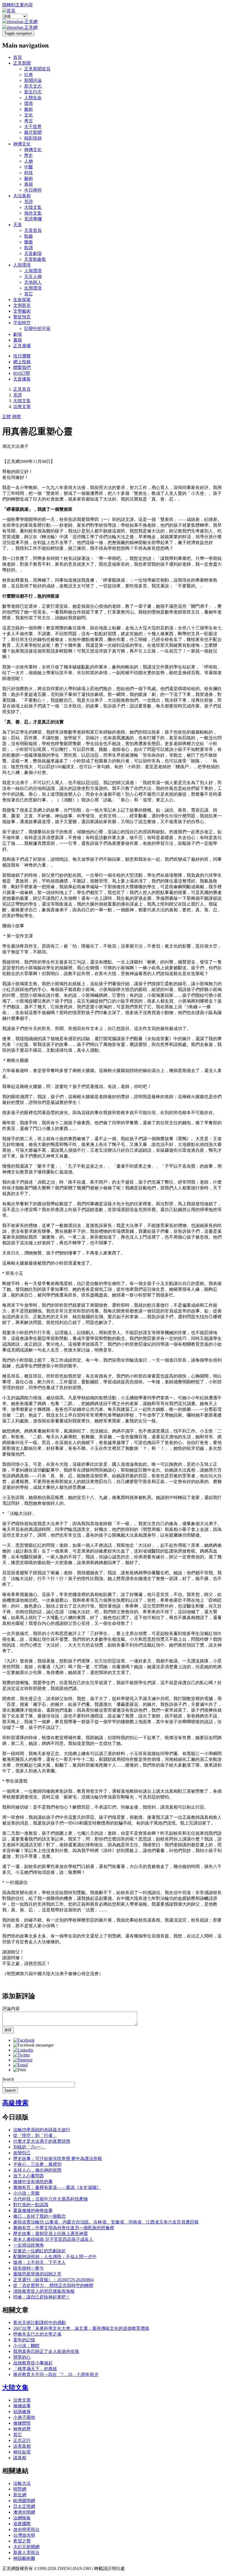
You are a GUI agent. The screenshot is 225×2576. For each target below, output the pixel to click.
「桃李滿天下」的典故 (35, 2369)
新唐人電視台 (26, 2553)
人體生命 (33, 98)
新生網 (20, 2495)
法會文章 (22, 406)
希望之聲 (22, 2541)
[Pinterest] (23, 2060)
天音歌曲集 (35, 259)
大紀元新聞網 (26, 2547)
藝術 (29, 109)
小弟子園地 (24, 2417)
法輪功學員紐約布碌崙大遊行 (42, 2130)
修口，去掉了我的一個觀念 (40, 2216)
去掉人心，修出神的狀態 (37, 2170)
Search (8, 2079)
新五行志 (33, 92)
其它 (29, 294)
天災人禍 (33, 277)
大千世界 (33, 127)
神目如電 (22, 2452)
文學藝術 (22, 311)
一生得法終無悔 (29, 2245)
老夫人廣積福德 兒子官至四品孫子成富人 (53, 2239)
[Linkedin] (23, 2050)
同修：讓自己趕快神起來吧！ (42, 2297)
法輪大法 (22, 2483)
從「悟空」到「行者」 (35, 2135)
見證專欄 (33, 219)
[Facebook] (24, 2040)
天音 (18, 225)
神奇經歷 (22, 2429)
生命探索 (22, 300)
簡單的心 (22, 2357)
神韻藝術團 (24, 2558)
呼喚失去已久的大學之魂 (37, 2334)
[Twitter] (22, 2055)
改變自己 (22, 2153)
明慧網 (20, 2489)
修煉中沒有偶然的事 (33, 2182)
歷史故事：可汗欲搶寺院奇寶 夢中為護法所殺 (58, 2159)
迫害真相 (22, 2446)
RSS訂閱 (22, 373)
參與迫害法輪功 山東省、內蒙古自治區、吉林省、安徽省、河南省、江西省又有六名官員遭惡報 (106, 2222)
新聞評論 (33, 80)
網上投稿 (22, 362)
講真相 (20, 2458)
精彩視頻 (33, 138)
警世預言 (22, 317)
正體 (7, 417)
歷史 (29, 155)
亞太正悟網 (24, 2506)
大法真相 (22, 196)
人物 (29, 161)
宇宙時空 (22, 323)
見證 (29, 202)
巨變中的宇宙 (37, 328)
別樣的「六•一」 (29, 2147)
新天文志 (33, 86)
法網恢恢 (22, 2518)
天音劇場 (33, 253)
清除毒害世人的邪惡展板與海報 (44, 2291)
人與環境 (22, 265)
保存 (8, 2030)
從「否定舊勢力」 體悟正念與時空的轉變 (53, 2285)
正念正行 (22, 2440)
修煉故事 (22, 2406)
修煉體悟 (22, 2423)
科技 (29, 173)
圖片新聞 (33, 132)
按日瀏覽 (22, 356)
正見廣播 (22, 346)
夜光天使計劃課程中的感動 (40, 2323)
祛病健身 (22, 2412)
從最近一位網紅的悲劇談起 (40, 2251)
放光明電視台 (26, 2529)
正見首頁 (22, 389)
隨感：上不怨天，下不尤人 (40, 2262)
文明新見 (22, 305)
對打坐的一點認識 (31, 2205)
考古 (29, 121)
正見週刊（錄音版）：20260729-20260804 (53, 2280)
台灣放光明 (24, 2535)
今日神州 (33, 190)
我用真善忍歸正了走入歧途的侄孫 (46, 2351)
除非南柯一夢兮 (29, 2268)
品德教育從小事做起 (33, 2363)
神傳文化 (22, 144)
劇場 (18, 334)
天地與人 (33, 282)
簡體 (16, 417)
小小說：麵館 (26, 2346)
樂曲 (29, 242)
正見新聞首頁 (37, 69)
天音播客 (22, 379)
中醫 (29, 167)
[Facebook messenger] (33, 2045)
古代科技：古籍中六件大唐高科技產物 (50, 2199)
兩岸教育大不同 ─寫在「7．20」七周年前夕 (56, 2374)
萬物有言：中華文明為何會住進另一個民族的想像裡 (64, 2228)
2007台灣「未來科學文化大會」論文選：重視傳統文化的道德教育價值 (81, 2328)
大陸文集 (33, 207)
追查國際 (22, 2524)
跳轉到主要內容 (18, 5)
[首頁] (9, 11)
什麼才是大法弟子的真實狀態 (42, 2141)
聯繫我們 (22, 367)
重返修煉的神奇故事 (33, 2210)
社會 (29, 75)
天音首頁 (33, 230)
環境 (29, 103)
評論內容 (11, 2009)
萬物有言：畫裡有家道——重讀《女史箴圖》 (57, 2187)
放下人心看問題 (29, 2176)
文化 (29, 115)
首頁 (18, 57)
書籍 (18, 340)
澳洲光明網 (24, 2512)
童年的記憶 (24, 2340)
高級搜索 (15, 2103)
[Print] (19, 2070)
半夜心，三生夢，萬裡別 (37, 2164)
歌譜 (29, 248)
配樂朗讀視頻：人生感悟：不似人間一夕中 (55, 2257)
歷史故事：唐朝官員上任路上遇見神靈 (50, 2234)
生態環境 (33, 288)
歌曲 (29, 236)
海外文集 (33, 213)
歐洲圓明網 (24, 2501)
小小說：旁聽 (26, 2193)
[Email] (20, 2065)
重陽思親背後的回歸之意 (37, 2274)
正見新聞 (22, 63)
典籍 (29, 184)
